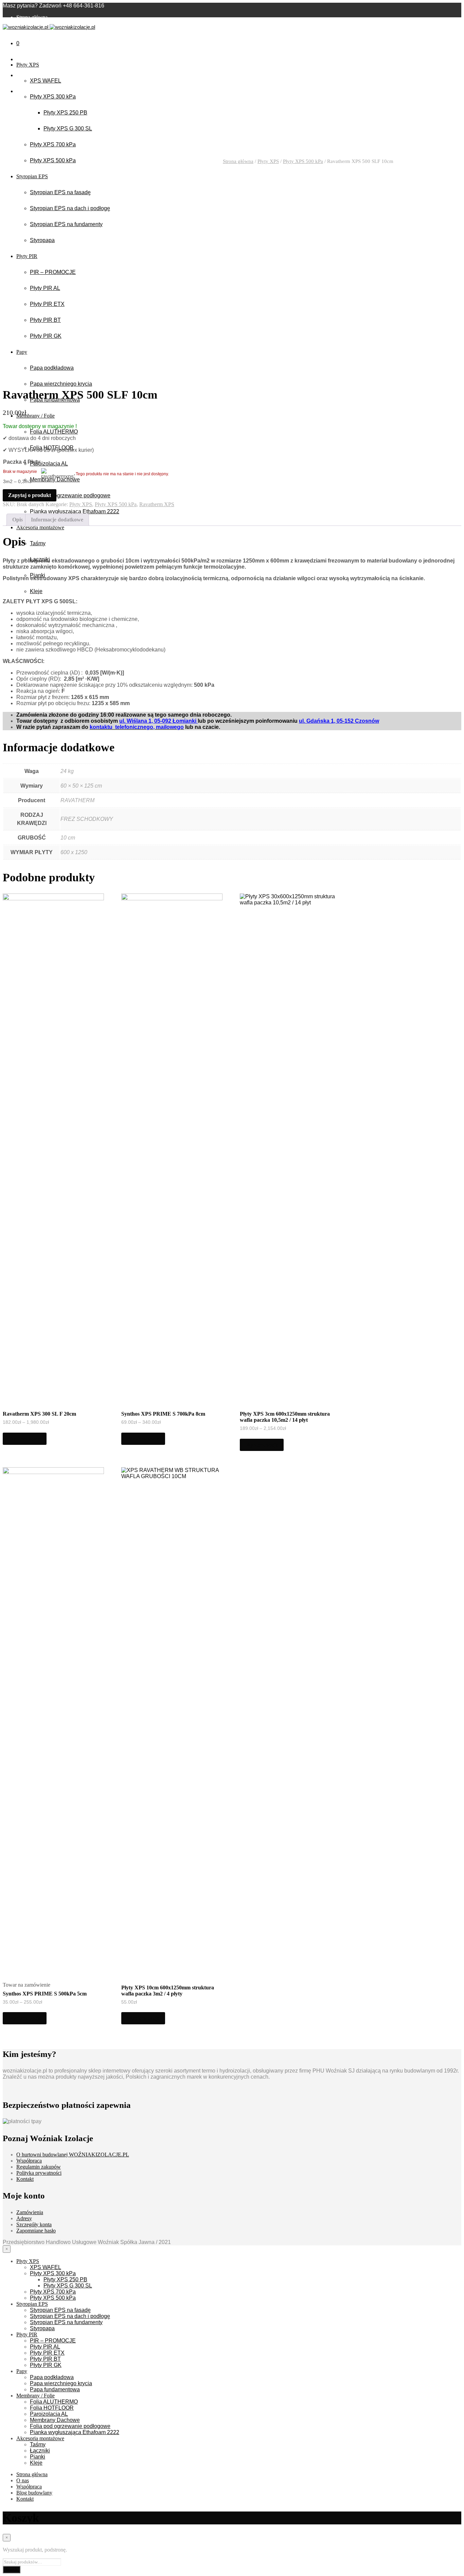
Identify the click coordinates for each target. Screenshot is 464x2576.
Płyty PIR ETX (47, 2353)
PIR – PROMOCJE (53, 2341)
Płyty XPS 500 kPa (303, 161)
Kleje (36, 2463)
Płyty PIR (27, 2334)
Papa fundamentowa (55, 2389)
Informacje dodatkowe (57, 520)
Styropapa (42, 2328)
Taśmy (38, 2444)
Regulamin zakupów (39, 2167)
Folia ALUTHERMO (54, 2402)
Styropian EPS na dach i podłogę (70, 2316)
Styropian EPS (32, 2304)
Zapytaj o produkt (30, 495)
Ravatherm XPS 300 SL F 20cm (39, 1414)
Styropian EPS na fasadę (60, 2310)
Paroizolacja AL (49, 2414)
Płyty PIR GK (46, 2365)
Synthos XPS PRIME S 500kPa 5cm (45, 1994)
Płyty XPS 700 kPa (53, 144)
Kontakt (25, 42)
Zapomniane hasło (36, 2231)
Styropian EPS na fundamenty (66, 2322)
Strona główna (32, 17)
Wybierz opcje (25, 1439)
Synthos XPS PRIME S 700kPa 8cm (163, 1414)
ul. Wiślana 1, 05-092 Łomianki (158, 721)
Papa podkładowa (52, 2377)
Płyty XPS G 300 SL (68, 128)
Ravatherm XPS (157, 504)
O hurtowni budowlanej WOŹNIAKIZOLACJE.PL (73, 2155)
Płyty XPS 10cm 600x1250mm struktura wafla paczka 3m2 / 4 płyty (168, 1991)
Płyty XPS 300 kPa (53, 97)
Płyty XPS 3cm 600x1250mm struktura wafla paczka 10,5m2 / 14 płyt (285, 1417)
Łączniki (40, 2451)
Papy (22, 2371)
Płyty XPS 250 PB (65, 113)
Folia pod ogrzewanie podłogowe (70, 2426)
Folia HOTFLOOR (52, 2408)
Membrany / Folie (35, 2396)
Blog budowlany (34, 35)
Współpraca (29, 2161)
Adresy (24, 2218)
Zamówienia (30, 2212)
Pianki (38, 2457)
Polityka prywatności (39, 2173)
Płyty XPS (28, 65)
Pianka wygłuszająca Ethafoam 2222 (75, 2432)
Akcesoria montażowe (40, 2438)
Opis (17, 520)
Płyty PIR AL (45, 2347)
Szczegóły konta (34, 2224)
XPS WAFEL (46, 81)
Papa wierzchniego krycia (61, 2383)
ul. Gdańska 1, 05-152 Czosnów (339, 721)
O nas (23, 23)
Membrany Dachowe (55, 2420)
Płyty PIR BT (45, 2359)
